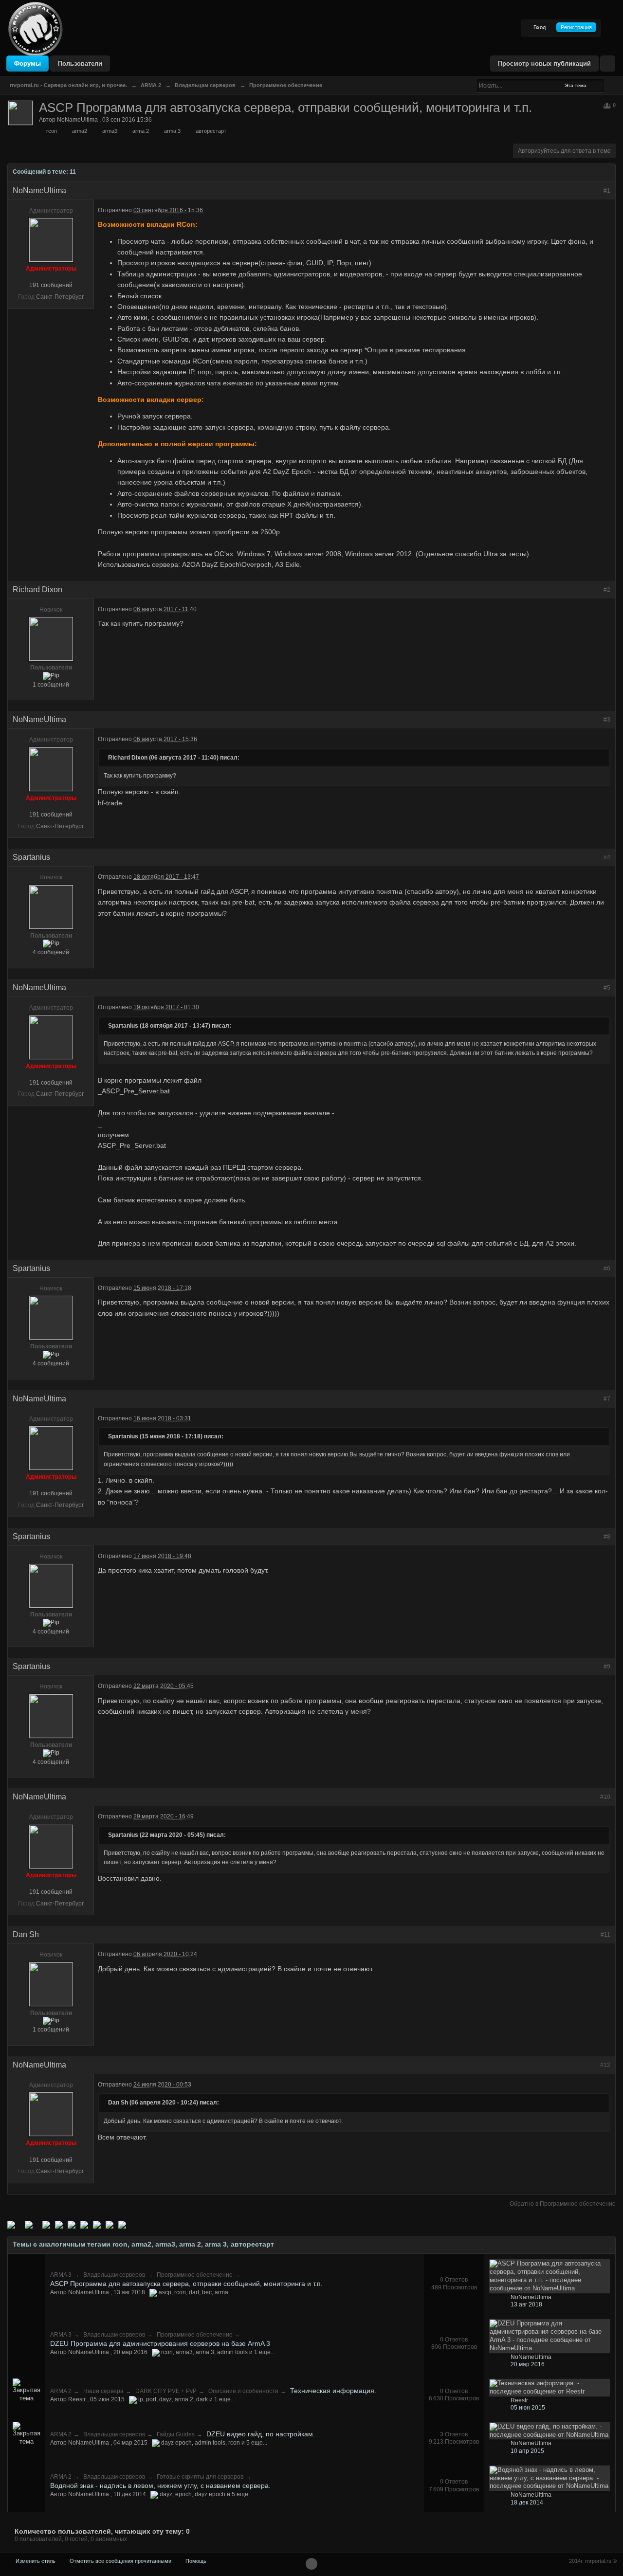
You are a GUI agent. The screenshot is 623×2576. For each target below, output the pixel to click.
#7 (607, 1399)
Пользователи (80, 63)
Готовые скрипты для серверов (200, 2477)
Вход (540, 27)
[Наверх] (311, 2564)
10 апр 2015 (527, 2451)
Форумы (27, 63)
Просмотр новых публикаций (544, 63)
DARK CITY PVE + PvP (166, 2391)
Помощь (196, 2561)
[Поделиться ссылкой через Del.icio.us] (46, 2224)
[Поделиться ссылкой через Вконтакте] (59, 2224)
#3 (607, 720)
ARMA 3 (61, 2275)
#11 (605, 1935)
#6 (607, 1269)
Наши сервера (103, 2391)
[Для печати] (110, 2224)
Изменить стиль (36, 2561)
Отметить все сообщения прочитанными (120, 2561)
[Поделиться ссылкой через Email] (97, 2224)
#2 (607, 590)
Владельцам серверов (114, 2275)
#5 (607, 988)
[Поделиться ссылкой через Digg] (29, 2224)
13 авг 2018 (526, 2304)
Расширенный (609, 85)
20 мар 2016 (528, 2364)
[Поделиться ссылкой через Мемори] (72, 2224)
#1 (607, 191)
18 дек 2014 (527, 2503)
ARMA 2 (61, 2391)
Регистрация (576, 27)
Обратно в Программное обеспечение (563, 2204)
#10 (605, 1797)
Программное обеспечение (195, 2275)
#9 (607, 1667)
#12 (605, 2065)
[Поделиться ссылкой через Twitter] (11, 2224)
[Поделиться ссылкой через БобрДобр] (84, 2224)
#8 (607, 1537)
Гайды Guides (176, 2434)
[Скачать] (122, 2224)
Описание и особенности (243, 2391)
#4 (607, 857)
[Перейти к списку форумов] (36, 28)
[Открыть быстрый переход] (608, 63)
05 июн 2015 (528, 2408)
